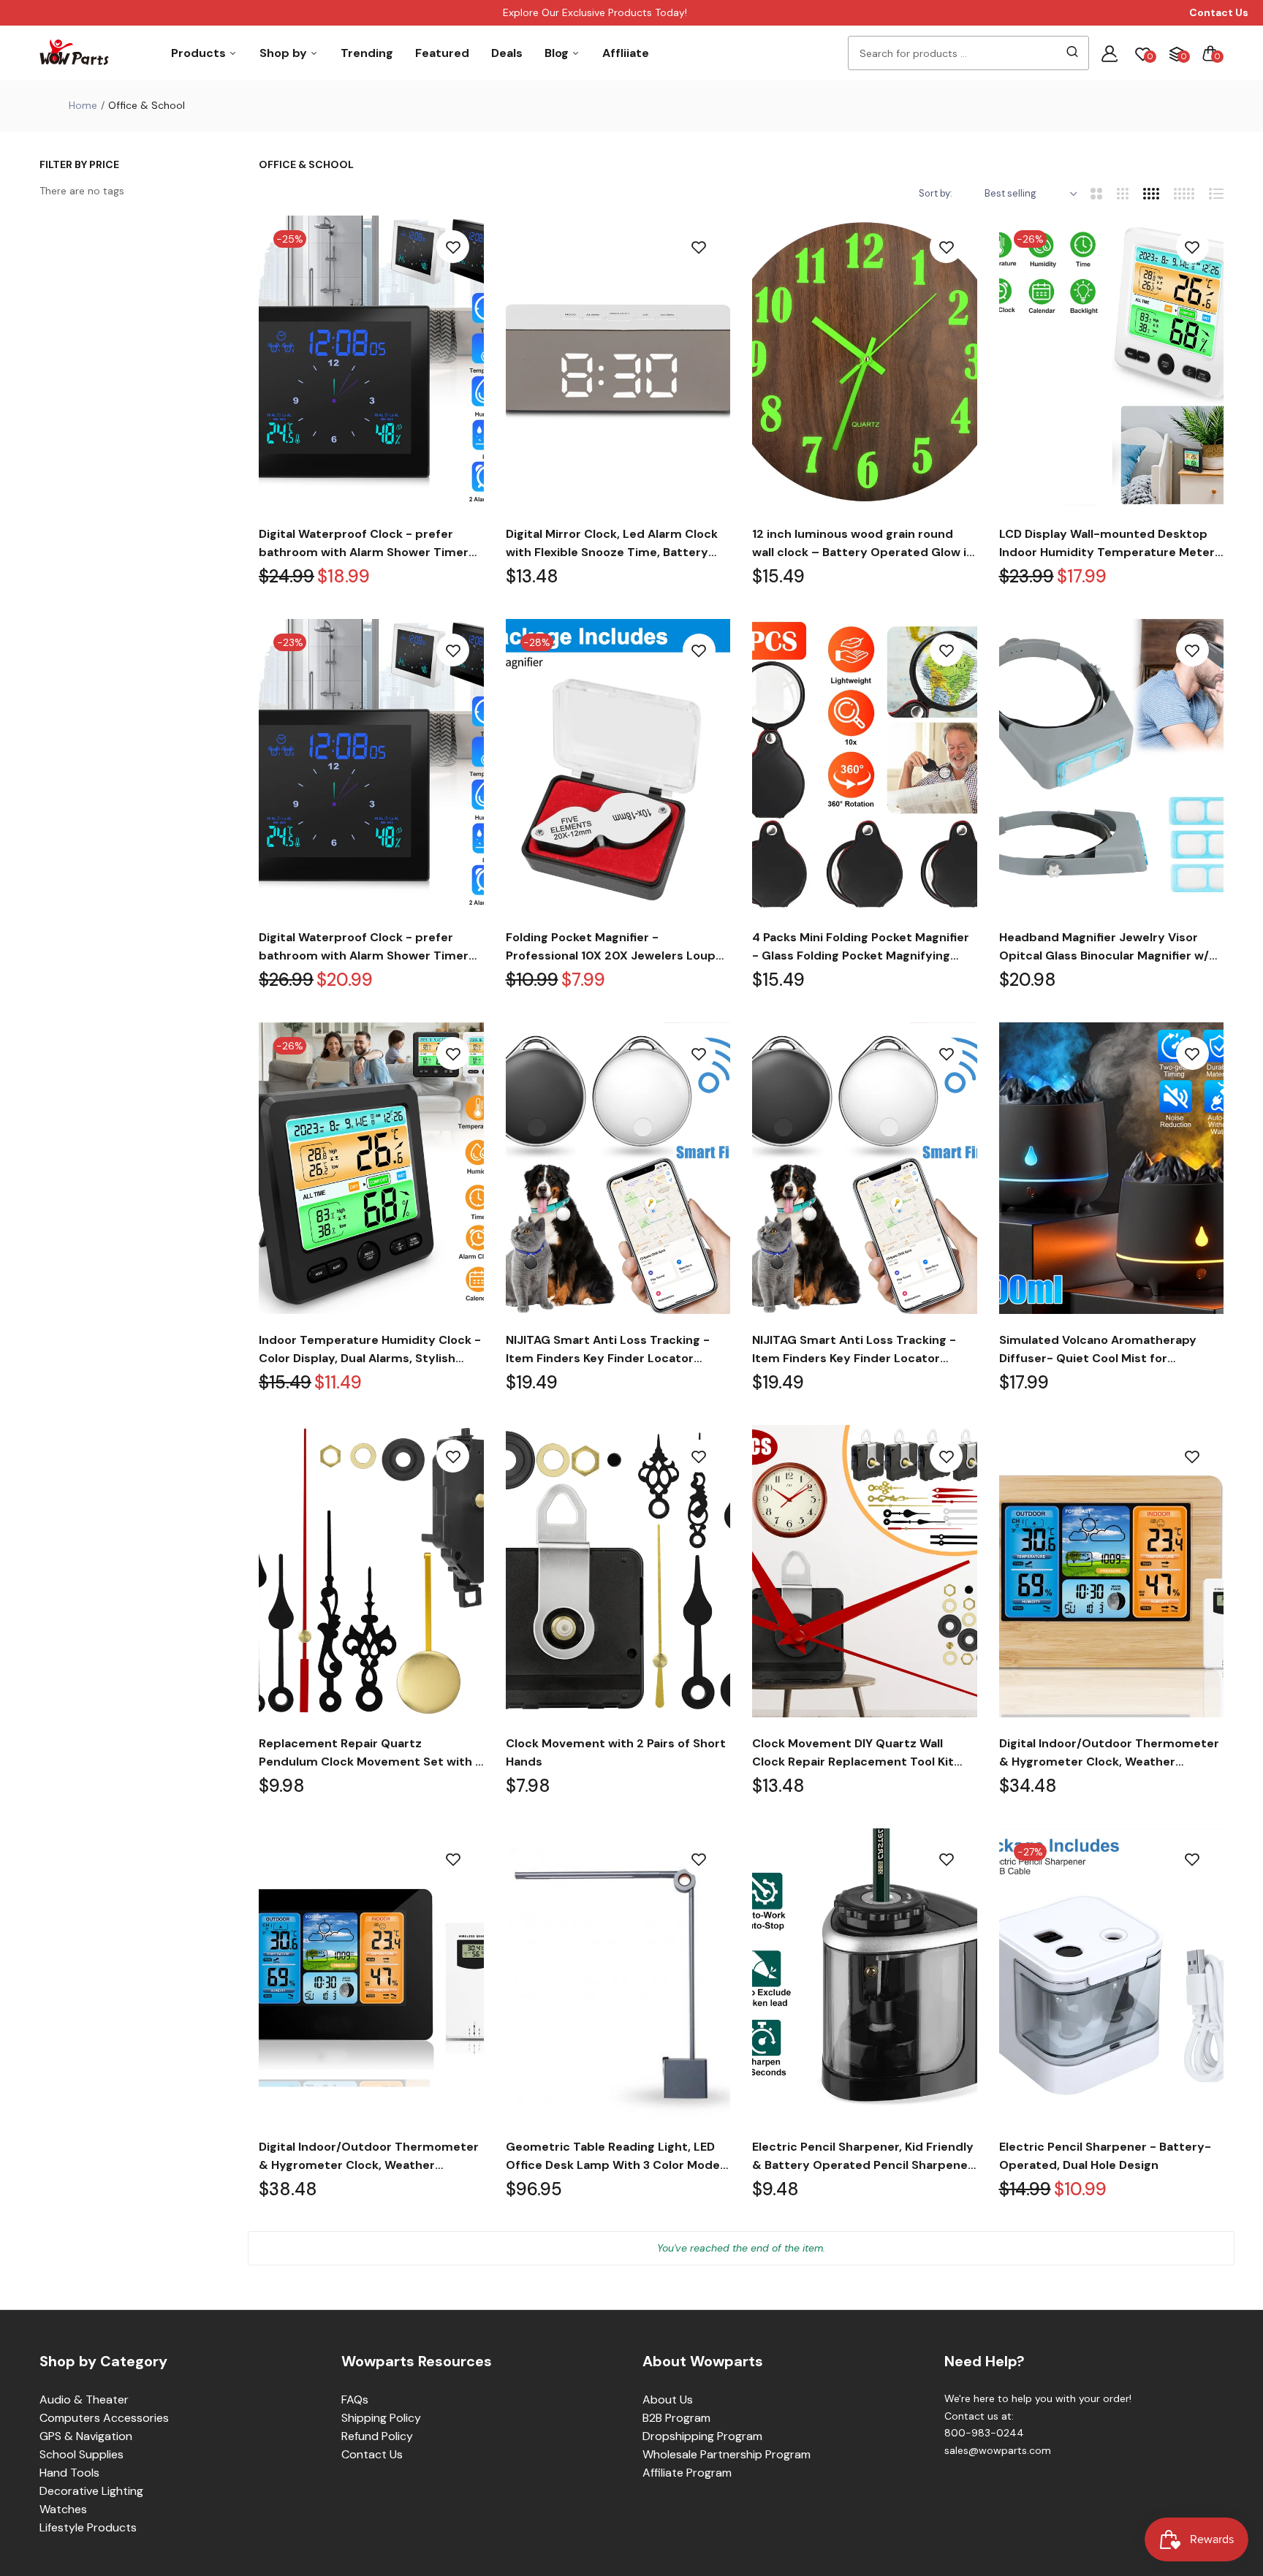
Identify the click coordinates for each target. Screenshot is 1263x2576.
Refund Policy (377, 2436)
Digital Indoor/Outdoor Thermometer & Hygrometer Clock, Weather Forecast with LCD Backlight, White (1109, 1753)
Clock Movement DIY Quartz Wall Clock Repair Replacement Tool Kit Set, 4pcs (853, 1753)
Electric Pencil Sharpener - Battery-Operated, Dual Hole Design (1105, 2156)
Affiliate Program (687, 2473)
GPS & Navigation (86, 2436)
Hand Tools (69, 2473)
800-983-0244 (984, 2433)
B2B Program (676, 2418)
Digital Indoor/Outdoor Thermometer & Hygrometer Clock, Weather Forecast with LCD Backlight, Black (369, 2157)
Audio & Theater (84, 2400)
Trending (367, 53)
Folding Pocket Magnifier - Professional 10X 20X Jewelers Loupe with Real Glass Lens (614, 947)
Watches (63, 2509)
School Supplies (81, 2454)
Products (200, 53)
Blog (558, 53)
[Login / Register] (1110, 53)
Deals (507, 53)
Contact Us (372, 2454)
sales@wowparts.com (998, 2450)
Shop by (285, 53)
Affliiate (626, 53)
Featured (442, 53)
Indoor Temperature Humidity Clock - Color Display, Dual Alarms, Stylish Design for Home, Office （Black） (370, 1350)
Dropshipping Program (702, 2436)
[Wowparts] (74, 53)
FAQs (355, 2400)
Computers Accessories (104, 2418)
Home (83, 105)
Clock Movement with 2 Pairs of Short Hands (616, 1752)
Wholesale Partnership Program (727, 2454)
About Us (668, 2400)
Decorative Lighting (91, 2491)
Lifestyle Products (88, 2527)
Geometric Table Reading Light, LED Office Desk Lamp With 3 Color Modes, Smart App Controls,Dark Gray (618, 2157)
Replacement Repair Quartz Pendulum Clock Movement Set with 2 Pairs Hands (371, 1753)
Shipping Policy (381, 2418)
